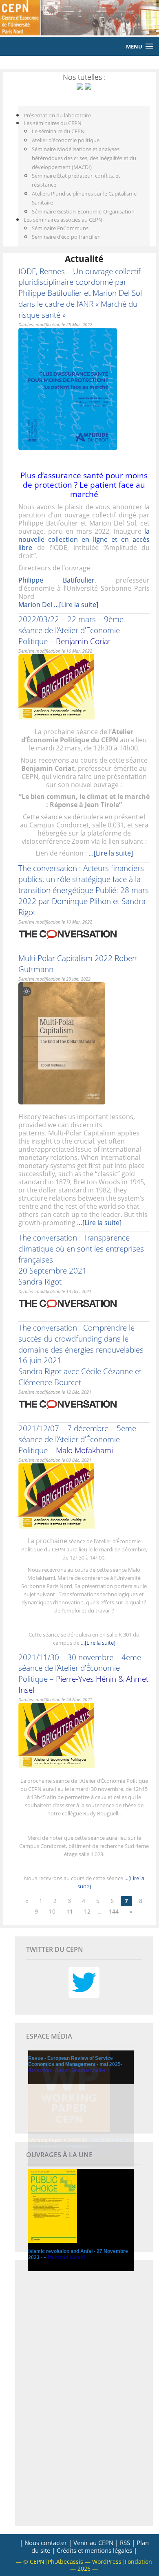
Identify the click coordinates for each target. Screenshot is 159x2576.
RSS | (127, 2543)
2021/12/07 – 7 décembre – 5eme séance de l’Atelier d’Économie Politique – (77, 1439)
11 (70, 1911)
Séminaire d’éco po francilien (66, 237)
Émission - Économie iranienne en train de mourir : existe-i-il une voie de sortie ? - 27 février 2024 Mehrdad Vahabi (81, 2272)
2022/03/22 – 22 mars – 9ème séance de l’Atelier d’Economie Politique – (71, 630)
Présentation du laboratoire (57, 115)
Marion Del (36, 605)
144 (114, 1911)
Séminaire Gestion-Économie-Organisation (83, 211)
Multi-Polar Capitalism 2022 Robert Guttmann (78, 964)
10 (52, 1911)
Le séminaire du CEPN (58, 131)
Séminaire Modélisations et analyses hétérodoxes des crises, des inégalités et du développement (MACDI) (84, 158)
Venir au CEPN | (96, 2543)
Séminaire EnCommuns (60, 228)
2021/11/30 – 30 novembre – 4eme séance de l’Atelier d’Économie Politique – (83, 1674)
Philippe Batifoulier (56, 580)
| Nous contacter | (46, 2543)
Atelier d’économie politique (66, 140)
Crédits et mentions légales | (97, 2550)
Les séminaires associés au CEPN (63, 220)
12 (87, 1911)
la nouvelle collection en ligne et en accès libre (84, 539)
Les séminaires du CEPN (53, 123)
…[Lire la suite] (76, 605)
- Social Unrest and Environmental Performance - (80, 2147)
